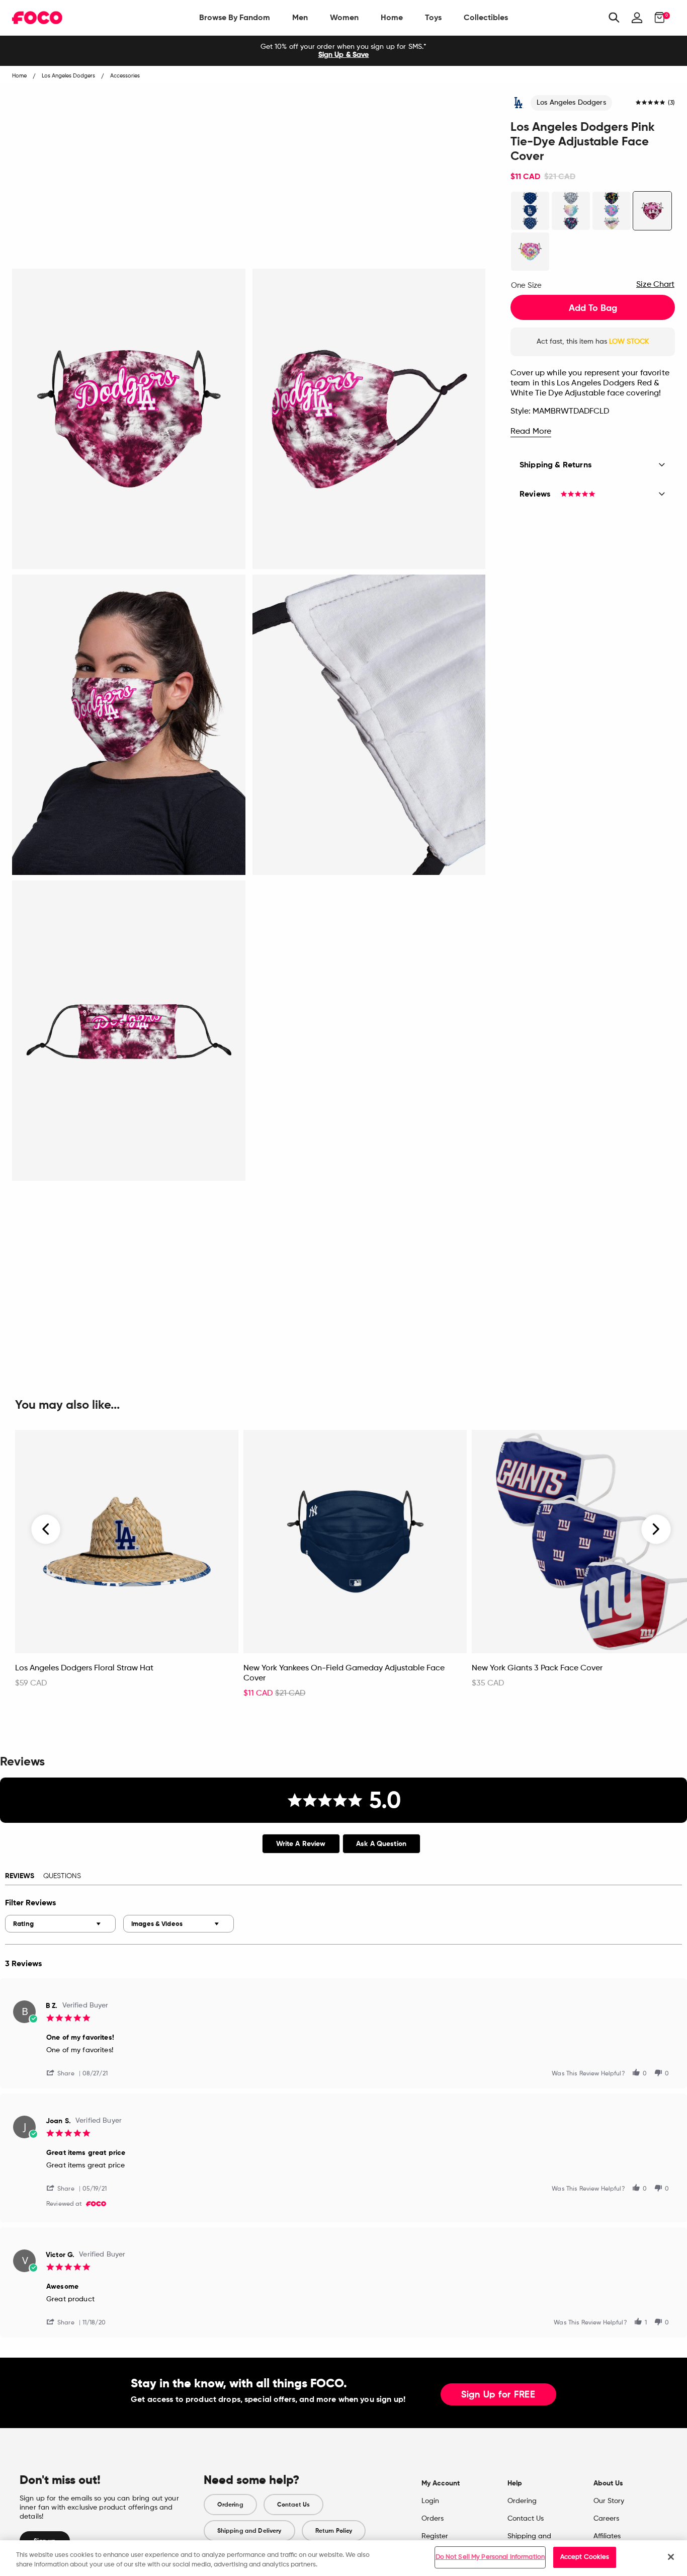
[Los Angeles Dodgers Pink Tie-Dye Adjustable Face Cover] (652, 211)
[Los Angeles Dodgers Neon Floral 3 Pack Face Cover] (612, 211)
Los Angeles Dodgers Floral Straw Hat (84, 1668)
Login (430, 2501)
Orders (433, 2519)
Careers (606, 2519)
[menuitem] (235, 18)
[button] (64, 2073)
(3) (671, 103)
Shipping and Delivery (249, 2531)
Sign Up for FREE (498, 2395)
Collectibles (486, 17)
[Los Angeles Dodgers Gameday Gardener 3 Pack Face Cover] (530, 211)
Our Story (609, 2501)
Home (392, 17)
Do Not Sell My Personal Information (490, 2557)
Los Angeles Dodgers (571, 103)
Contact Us (293, 2505)
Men (300, 17)
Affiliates (607, 2536)
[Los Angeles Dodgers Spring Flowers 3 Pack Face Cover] (571, 211)
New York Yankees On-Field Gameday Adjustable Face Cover (344, 1673)
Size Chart (655, 285)
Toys (433, 17)
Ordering (230, 2505)
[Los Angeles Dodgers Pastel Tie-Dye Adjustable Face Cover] (530, 252)
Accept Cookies (585, 2557)
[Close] (671, 2557)
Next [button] (656, 1530)
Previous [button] (46, 1530)
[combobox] (60, 1924)
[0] (657, 18)
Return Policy (334, 2531)
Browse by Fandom (235, 17)
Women (344, 17)
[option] (343, 51)
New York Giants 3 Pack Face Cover (537, 1668)
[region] (343, 2558)
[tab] (301, 1844)
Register (435, 2536)
